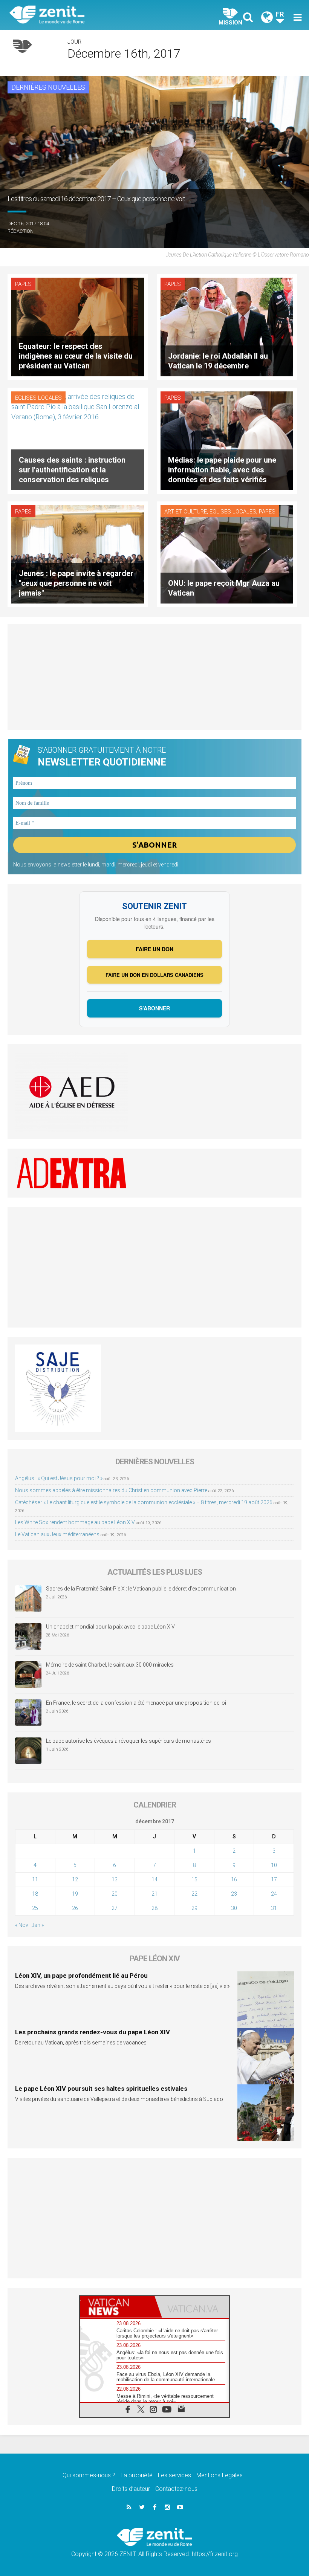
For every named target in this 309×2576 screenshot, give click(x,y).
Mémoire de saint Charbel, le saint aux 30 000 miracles (110, 1665)
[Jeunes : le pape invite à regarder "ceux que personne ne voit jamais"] (78, 554)
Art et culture (186, 512)
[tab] (117, 2307)
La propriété (137, 2475)
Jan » (38, 1925)
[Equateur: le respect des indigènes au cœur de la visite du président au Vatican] (78, 326)
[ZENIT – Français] (87, 15)
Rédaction (21, 231)
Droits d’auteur (131, 2489)
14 (154, 1879)
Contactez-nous (176, 2489)
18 (35, 1894)
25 (35, 1908)
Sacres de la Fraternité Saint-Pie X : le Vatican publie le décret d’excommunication (141, 1589)
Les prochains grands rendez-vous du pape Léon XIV (93, 2032)
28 (154, 1908)
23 (234, 1894)
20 (115, 1894)
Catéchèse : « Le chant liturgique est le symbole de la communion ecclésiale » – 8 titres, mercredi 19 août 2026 (144, 1502)
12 (75, 1879)
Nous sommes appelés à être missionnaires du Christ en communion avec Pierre (111, 1490)
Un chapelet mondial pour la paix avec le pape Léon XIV (110, 1627)
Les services (174, 2475)
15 (194, 1879)
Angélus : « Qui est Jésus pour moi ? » (59, 1478)
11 (35, 1879)
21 (154, 1894)
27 (115, 1908)
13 (115, 1879)
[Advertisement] (154, 677)
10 (274, 1865)
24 (274, 1894)
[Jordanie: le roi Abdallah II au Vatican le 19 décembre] (227, 326)
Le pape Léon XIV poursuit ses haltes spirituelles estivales (101, 2089)
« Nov (22, 1925)
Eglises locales (38, 398)
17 (274, 1879)
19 (75, 1894)
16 (234, 1879)
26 (75, 1908)
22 (194, 1894)
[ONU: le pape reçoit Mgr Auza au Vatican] (227, 554)
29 (194, 1908)
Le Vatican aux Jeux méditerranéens (57, 1534)
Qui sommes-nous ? (89, 2475)
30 (234, 1908)
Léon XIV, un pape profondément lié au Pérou (81, 1976)
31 (274, 1908)
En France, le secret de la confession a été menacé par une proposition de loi (136, 1703)
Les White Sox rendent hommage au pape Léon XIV (75, 1522)
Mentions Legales (220, 2475)
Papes (23, 284)
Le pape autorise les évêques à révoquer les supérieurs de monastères (128, 1741)
